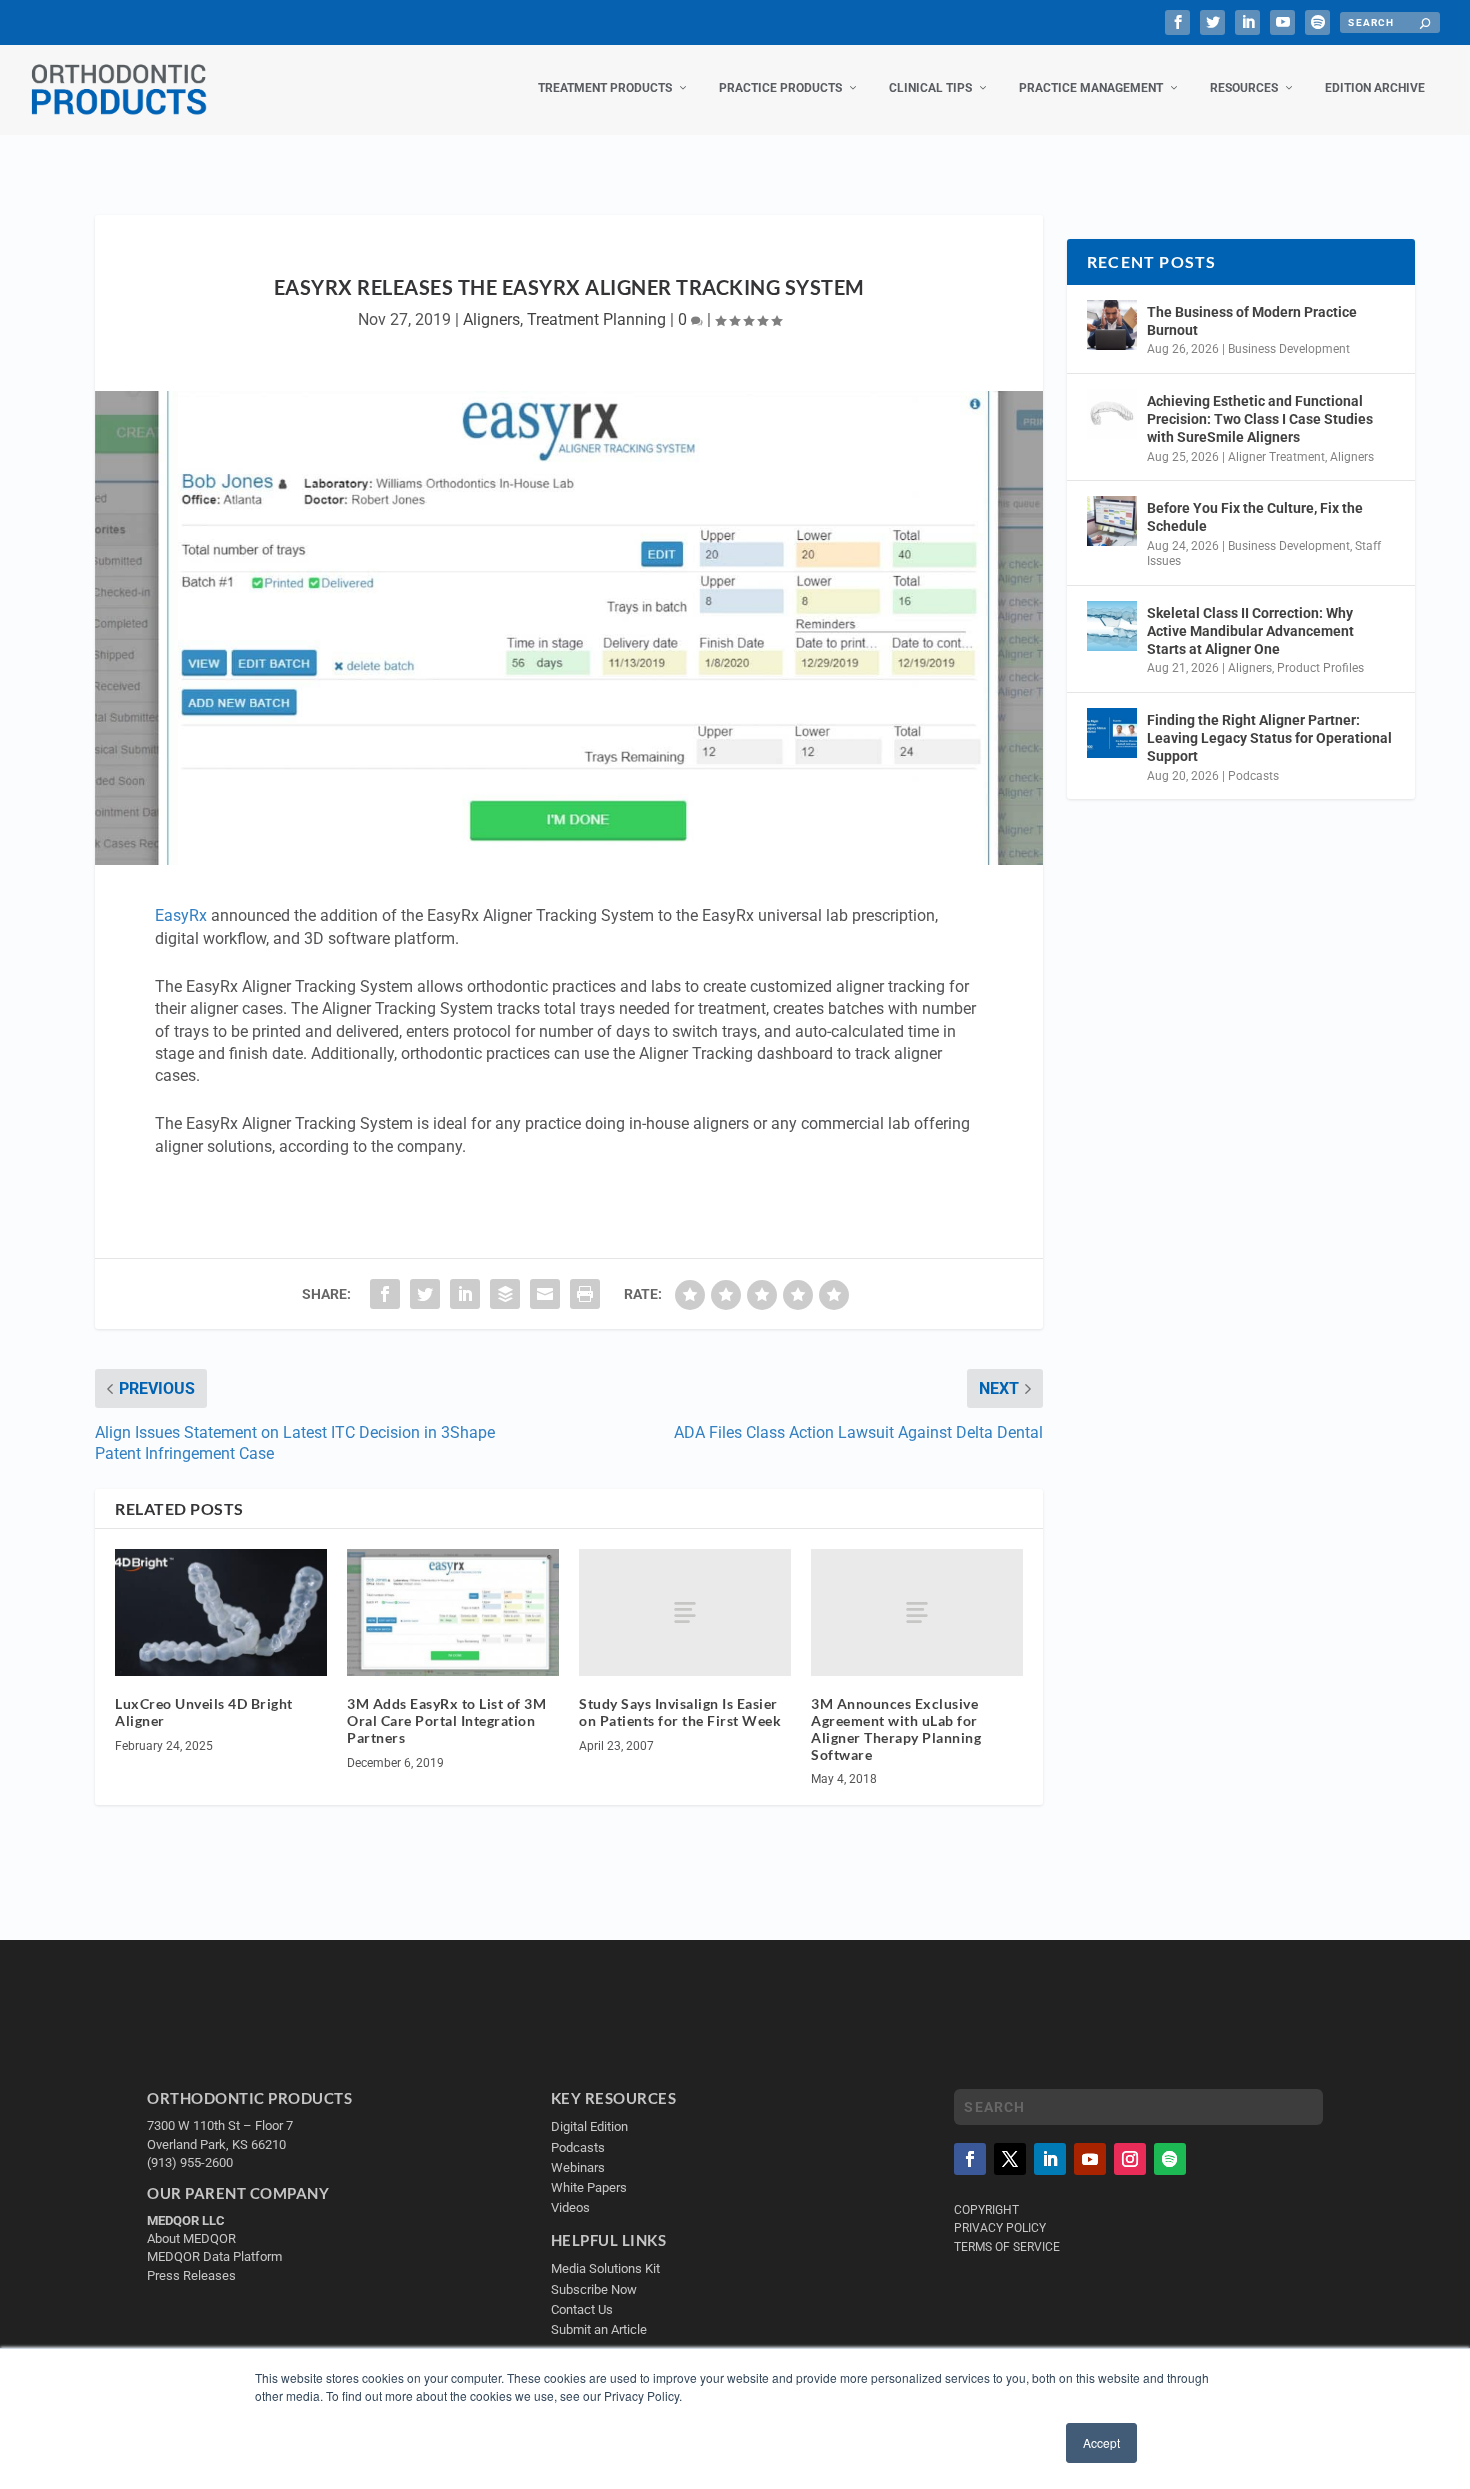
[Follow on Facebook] (970, 2159)
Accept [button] (1101, 2442)
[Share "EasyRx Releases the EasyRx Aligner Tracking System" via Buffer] (505, 1294)
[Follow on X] (1010, 2159)
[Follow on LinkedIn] (1050, 2159)
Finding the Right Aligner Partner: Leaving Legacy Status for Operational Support (1269, 738)
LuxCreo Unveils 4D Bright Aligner (204, 1712)
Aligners (491, 319)
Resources (1244, 88)
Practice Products (780, 88)
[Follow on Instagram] (1130, 2159)
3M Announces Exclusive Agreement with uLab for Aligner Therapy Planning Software (896, 1728)
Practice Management (1091, 88)
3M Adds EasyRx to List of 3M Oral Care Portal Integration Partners (446, 1720)
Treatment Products (605, 88)
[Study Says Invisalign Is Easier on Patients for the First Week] (685, 1612)
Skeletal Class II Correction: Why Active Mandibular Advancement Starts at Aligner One (1250, 631)
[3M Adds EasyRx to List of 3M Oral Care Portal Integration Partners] (453, 1612)
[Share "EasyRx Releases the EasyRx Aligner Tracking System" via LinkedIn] (465, 1294)
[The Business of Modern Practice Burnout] (1112, 325)
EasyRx (181, 915)
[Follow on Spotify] (1170, 2159)
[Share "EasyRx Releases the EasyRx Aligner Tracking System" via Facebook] (385, 1294)
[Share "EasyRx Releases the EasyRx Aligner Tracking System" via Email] (545, 1294)
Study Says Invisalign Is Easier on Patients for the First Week (680, 1712)
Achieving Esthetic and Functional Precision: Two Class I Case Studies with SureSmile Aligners (1260, 419)
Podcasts (1253, 776)
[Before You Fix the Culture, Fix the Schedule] (1112, 521)
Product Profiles (1320, 668)
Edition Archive (1375, 88)
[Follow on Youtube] (1090, 2159)
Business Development (1289, 349)
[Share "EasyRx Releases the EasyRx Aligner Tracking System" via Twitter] (425, 1294)
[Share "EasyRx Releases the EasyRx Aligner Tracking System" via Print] (585, 1294)
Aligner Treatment (1276, 457)
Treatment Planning (596, 319)
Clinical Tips (930, 88)
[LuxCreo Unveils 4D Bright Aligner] (221, 1612)
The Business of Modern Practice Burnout (1252, 321)
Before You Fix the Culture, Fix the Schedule (1255, 517)
